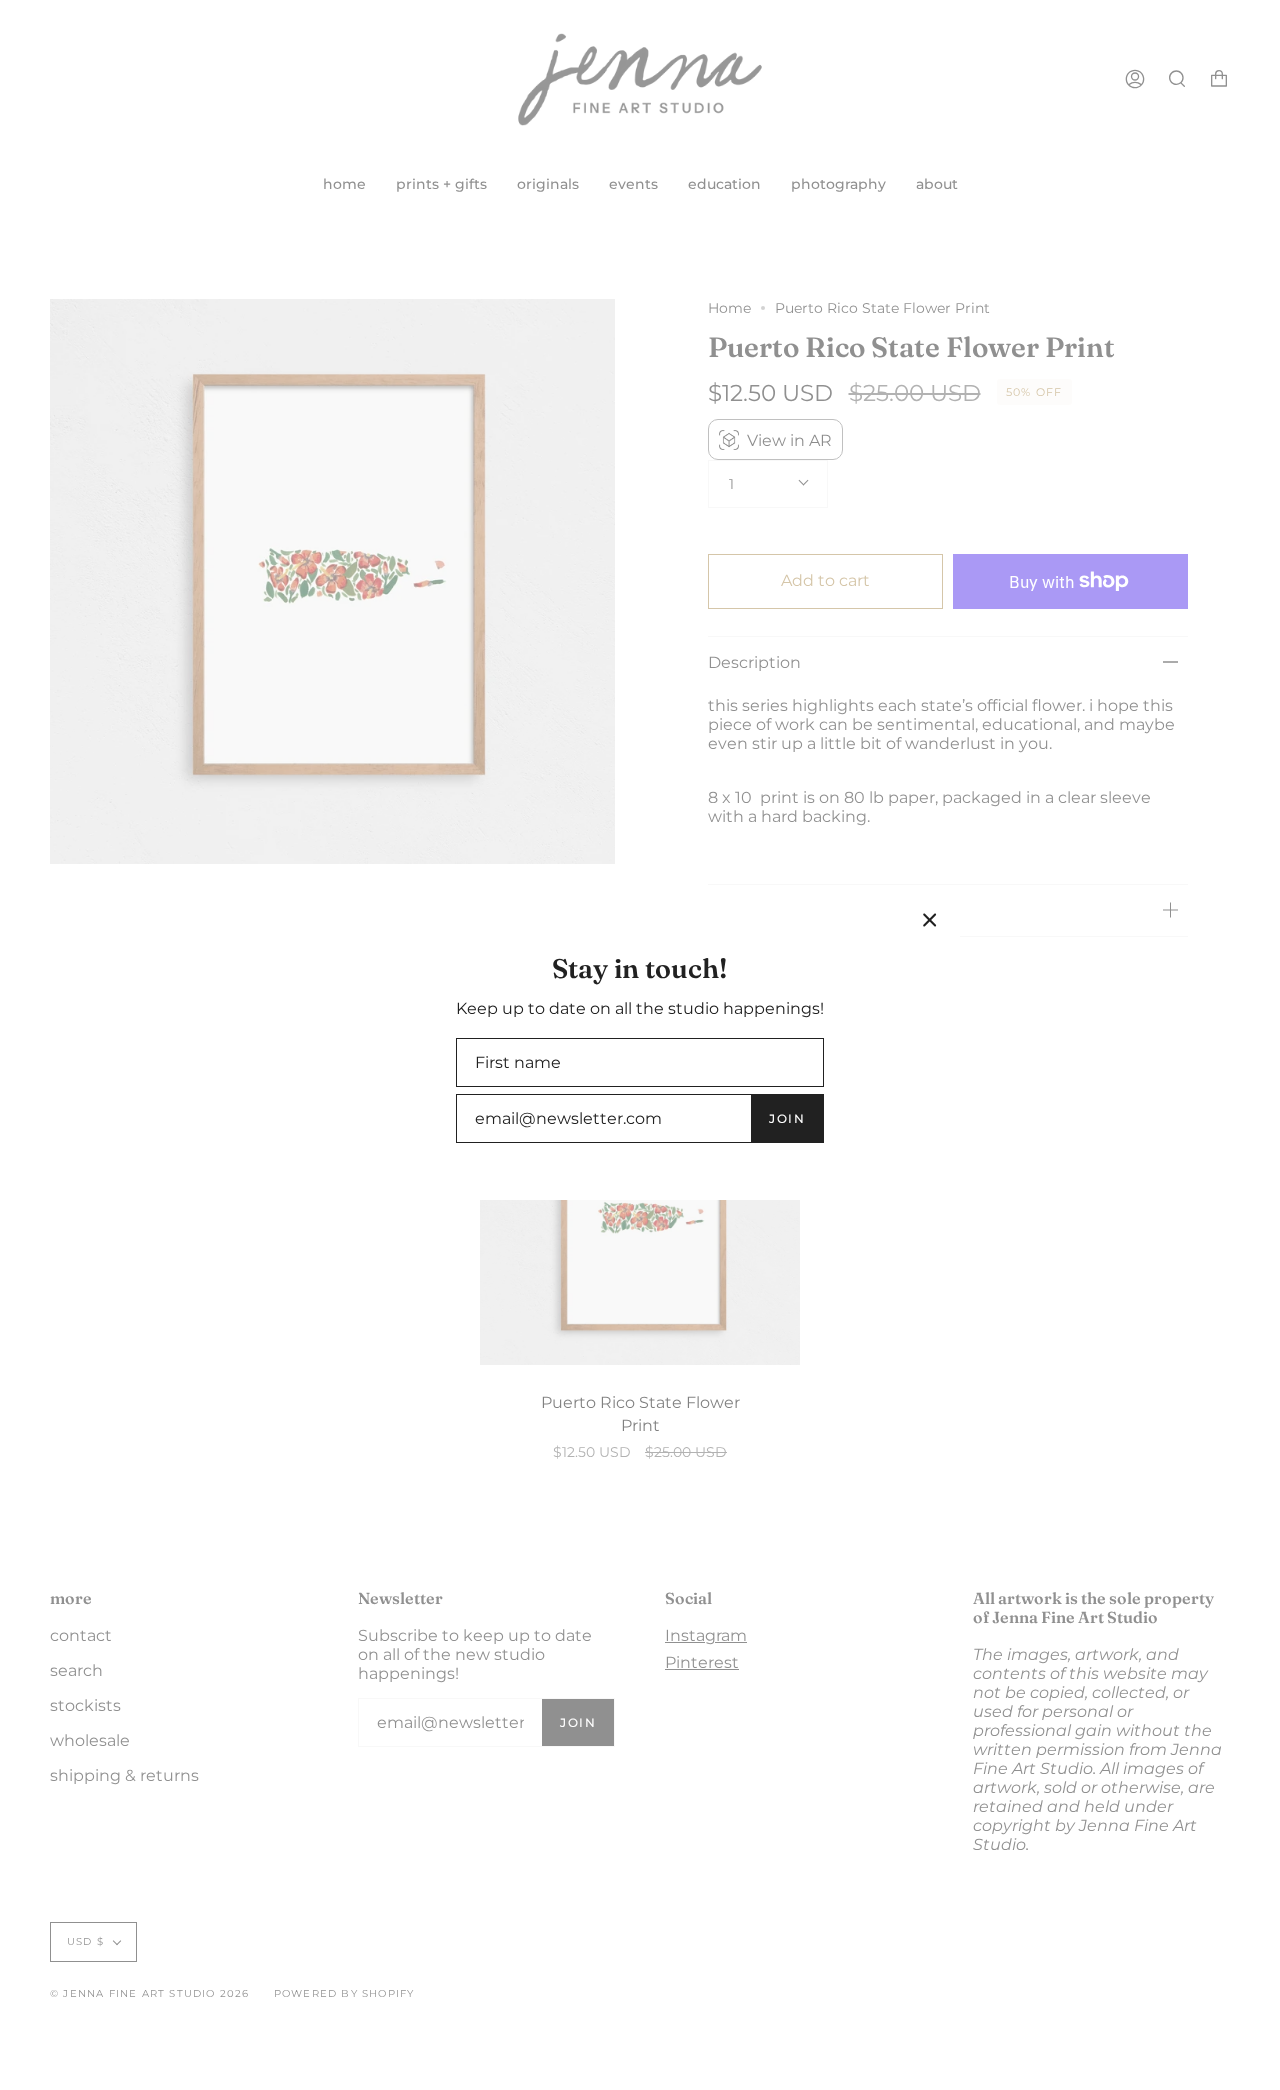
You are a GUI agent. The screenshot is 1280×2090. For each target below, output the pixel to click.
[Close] (930, 920)
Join (787, 1118)
